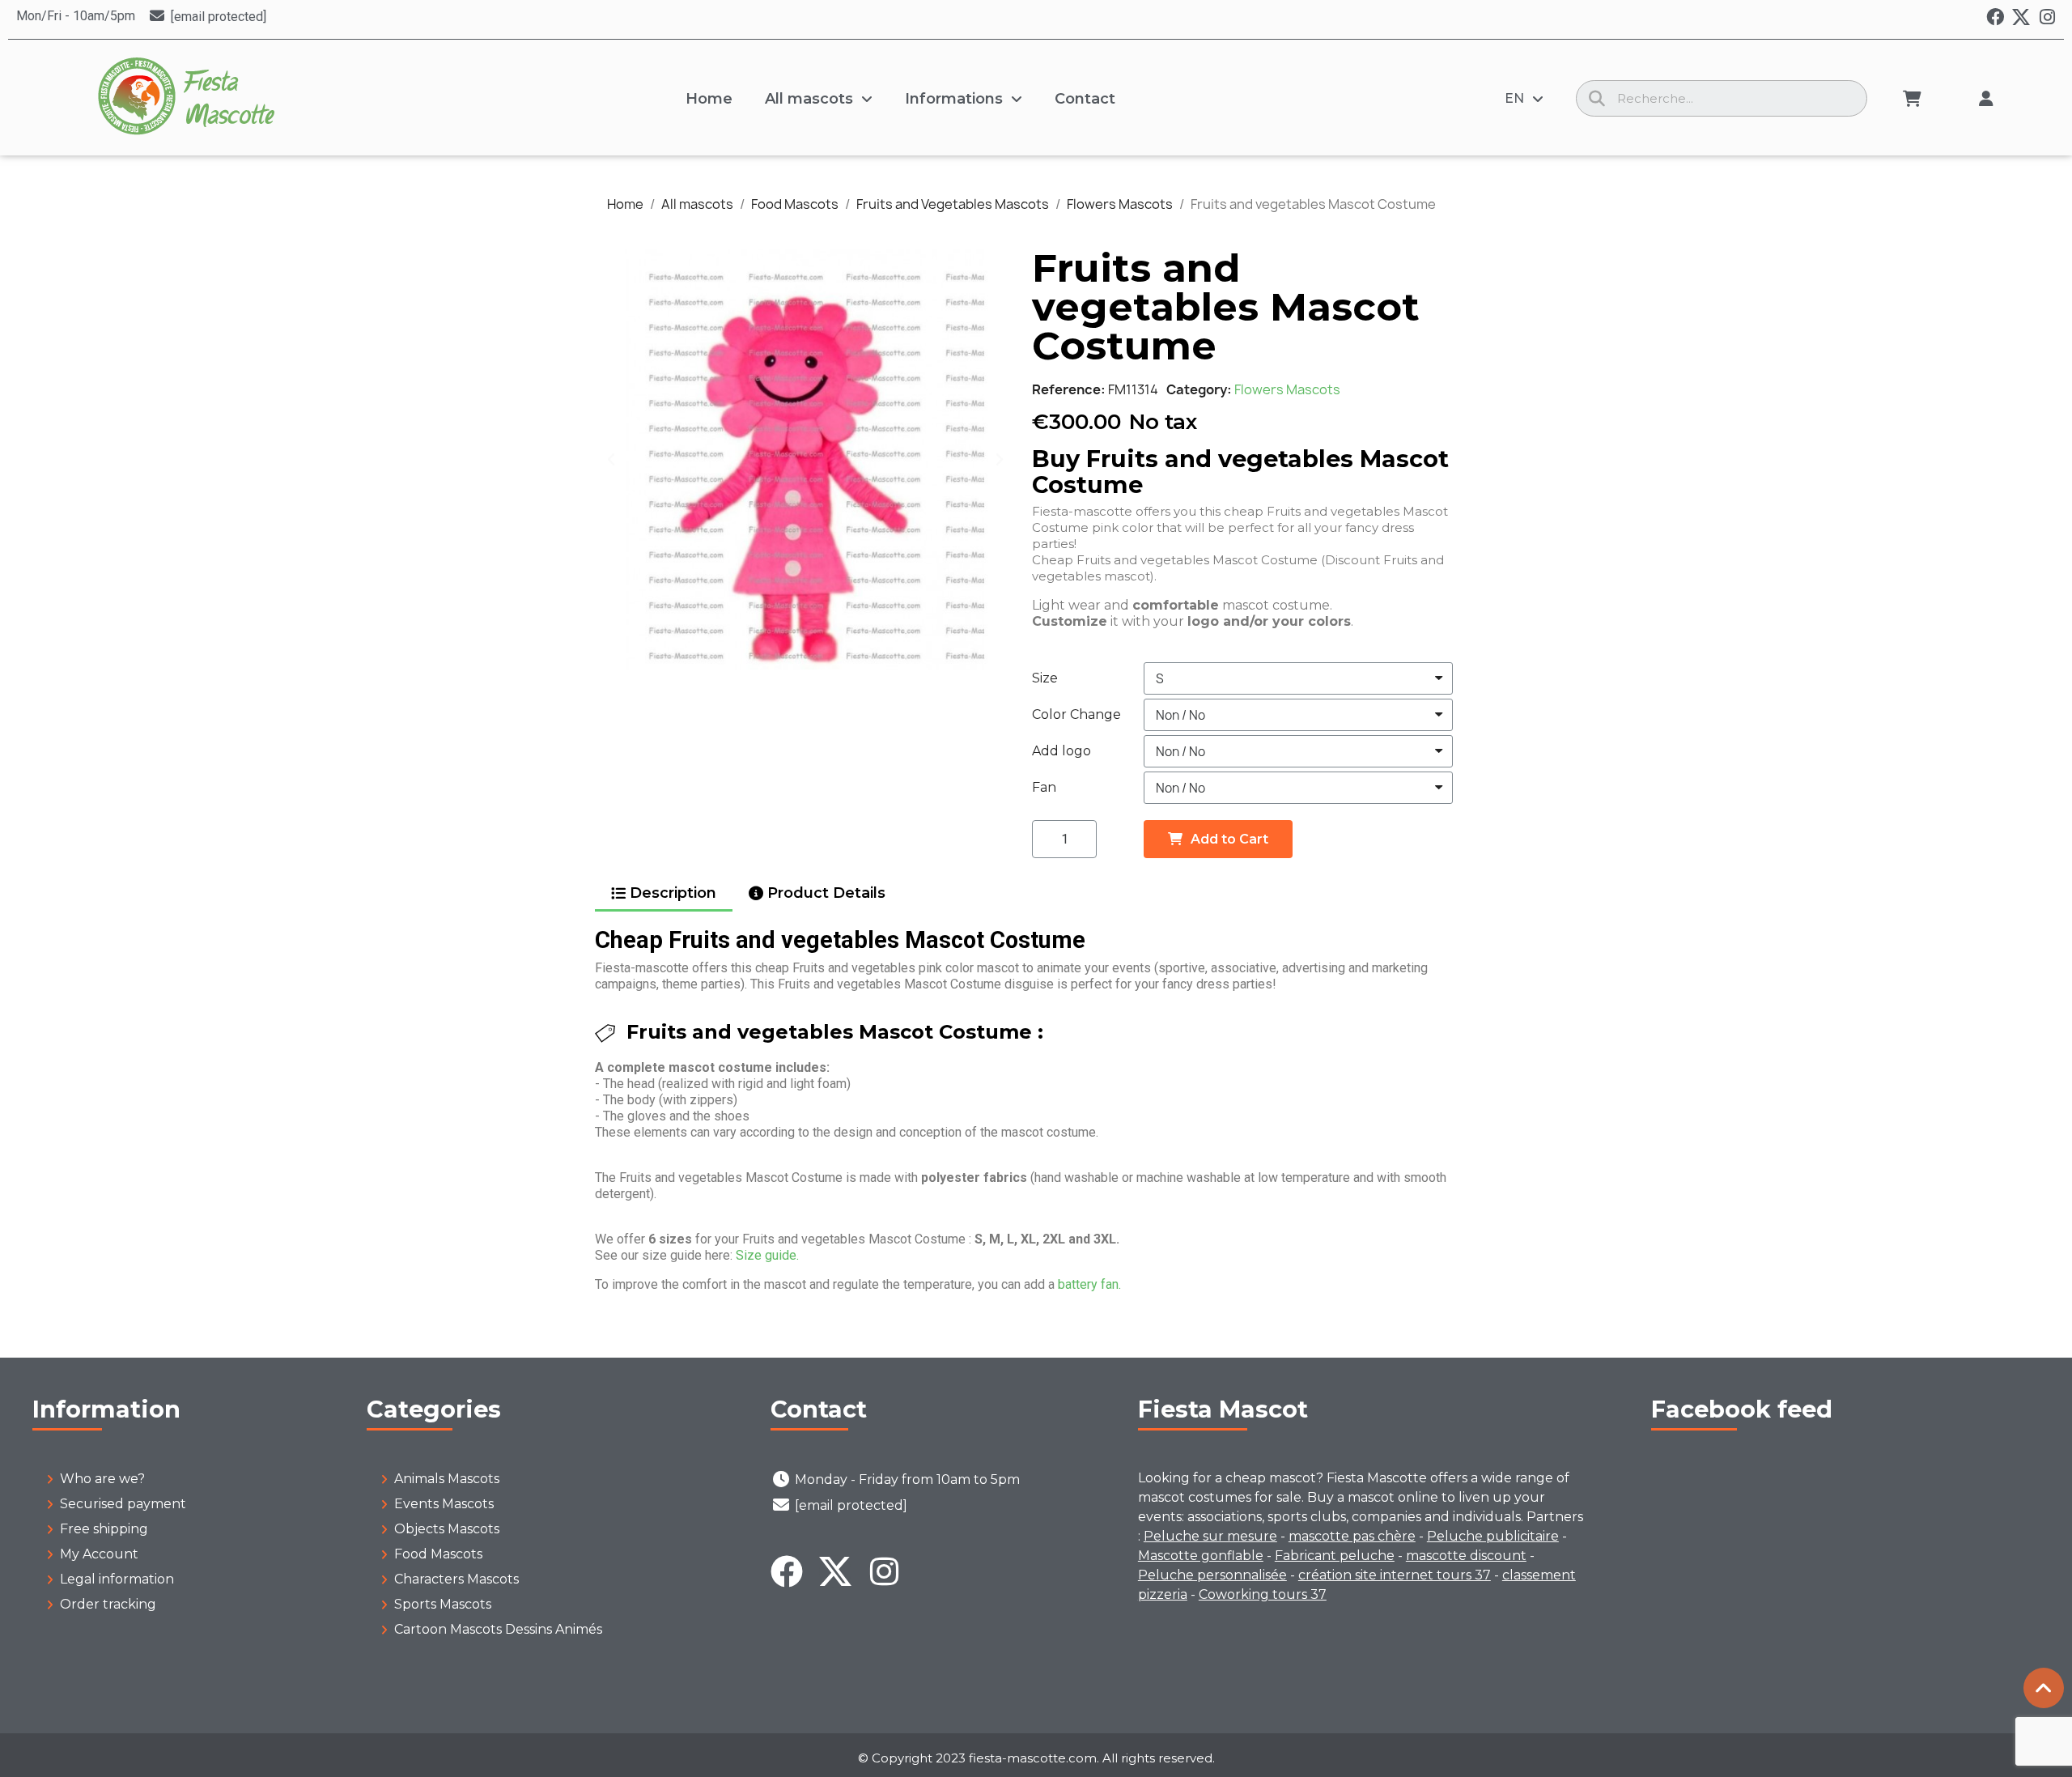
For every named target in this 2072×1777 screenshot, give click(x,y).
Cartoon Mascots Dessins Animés (498, 1629)
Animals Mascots (447, 1479)
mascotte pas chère (1352, 1536)
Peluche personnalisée (1212, 1575)
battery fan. (1089, 1284)
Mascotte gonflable (1201, 1556)
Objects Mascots (447, 1529)
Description (673, 893)
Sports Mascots (443, 1604)
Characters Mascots (456, 1579)
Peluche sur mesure (1210, 1536)
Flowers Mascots (1287, 389)
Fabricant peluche (1335, 1556)
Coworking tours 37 (1263, 1594)
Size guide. (767, 1255)
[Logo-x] (2021, 17)
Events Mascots (444, 1504)
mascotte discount (1466, 1556)
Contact (1085, 99)
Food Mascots (438, 1554)
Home (709, 99)
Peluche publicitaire (1493, 1536)
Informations (954, 99)
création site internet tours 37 (1395, 1575)
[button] (611, 459)
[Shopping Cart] (1912, 99)
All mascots (809, 99)
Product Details (826, 893)
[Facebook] (1995, 17)
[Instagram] (2047, 17)
